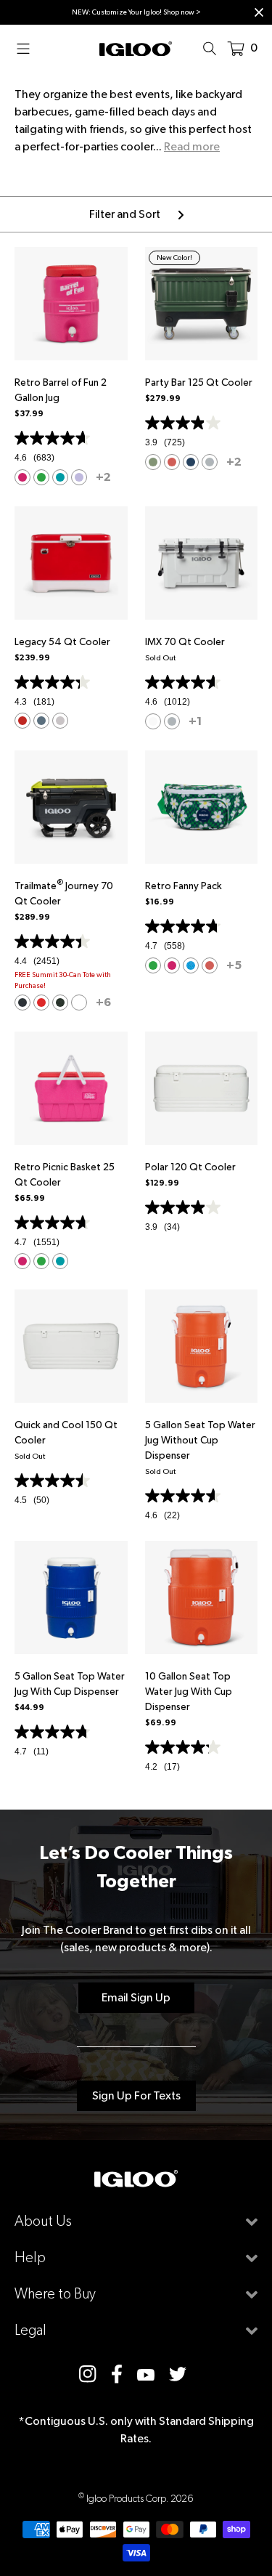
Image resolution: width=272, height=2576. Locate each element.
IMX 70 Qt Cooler (185, 641)
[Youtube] (146, 2374)
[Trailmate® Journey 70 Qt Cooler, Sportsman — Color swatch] (60, 1003)
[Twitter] (178, 2374)
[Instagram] (88, 2374)
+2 (103, 477)
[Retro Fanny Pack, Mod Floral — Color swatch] (172, 965)
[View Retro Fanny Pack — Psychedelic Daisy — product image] (202, 807)
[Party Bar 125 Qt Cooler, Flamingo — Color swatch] (172, 462)
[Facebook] (117, 2374)
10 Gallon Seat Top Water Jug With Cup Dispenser (189, 1691)
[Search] (214, 48)
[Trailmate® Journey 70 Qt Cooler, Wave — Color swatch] (79, 1003)
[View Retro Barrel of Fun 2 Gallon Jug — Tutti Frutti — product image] (71, 304)
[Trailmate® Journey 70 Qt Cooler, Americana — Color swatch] (41, 1003)
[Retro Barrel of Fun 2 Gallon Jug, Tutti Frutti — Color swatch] (22, 477)
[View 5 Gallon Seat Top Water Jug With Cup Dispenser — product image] (71, 1597)
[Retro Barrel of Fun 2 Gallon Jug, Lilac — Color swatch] (79, 477)
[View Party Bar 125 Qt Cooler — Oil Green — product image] (202, 304)
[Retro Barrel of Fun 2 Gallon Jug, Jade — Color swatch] (60, 477)
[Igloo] (136, 48)
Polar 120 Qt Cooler (190, 1167)
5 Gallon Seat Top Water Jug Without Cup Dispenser (200, 1440)
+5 (234, 965)
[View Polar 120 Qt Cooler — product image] (202, 1088)
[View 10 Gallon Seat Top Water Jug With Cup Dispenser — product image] (202, 1597)
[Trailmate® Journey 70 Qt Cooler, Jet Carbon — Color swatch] (22, 1003)
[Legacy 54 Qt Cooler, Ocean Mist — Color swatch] (41, 721)
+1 (195, 721)
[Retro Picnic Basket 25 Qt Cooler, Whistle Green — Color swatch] (41, 1261)
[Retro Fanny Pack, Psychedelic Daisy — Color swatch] (153, 965)
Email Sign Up (136, 1997)
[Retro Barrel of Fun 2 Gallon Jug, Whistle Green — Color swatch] (41, 477)
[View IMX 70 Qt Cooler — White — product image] (202, 563)
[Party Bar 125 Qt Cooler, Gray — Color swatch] (210, 462)
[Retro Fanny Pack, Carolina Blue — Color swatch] (191, 965)
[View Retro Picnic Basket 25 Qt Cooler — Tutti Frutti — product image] (71, 1088)
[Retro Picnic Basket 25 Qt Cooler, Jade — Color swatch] (60, 1261)
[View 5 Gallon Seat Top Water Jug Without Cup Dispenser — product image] (202, 1346)
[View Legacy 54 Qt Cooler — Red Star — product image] (71, 563)
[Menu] (28, 48)
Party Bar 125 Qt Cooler (199, 382)
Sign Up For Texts (136, 2095)
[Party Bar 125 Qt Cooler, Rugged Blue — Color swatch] (191, 462)
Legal (30, 2330)
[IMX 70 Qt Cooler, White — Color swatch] (153, 721)
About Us (43, 2221)
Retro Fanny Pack (184, 886)
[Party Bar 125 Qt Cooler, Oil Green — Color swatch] (153, 462)
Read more (192, 146)
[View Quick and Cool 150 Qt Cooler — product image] (71, 1346)
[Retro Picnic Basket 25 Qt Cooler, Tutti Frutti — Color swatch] (22, 1261)
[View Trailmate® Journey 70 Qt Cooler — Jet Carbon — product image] (71, 807)
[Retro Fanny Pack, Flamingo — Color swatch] (210, 965)
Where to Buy (55, 2294)
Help (30, 2257)
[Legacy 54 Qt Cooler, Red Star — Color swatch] (22, 721)
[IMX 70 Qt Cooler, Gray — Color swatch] (172, 721)
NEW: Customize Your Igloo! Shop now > (136, 12)
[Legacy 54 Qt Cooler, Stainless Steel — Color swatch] (60, 721)
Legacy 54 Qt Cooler (62, 641)
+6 (103, 1002)
